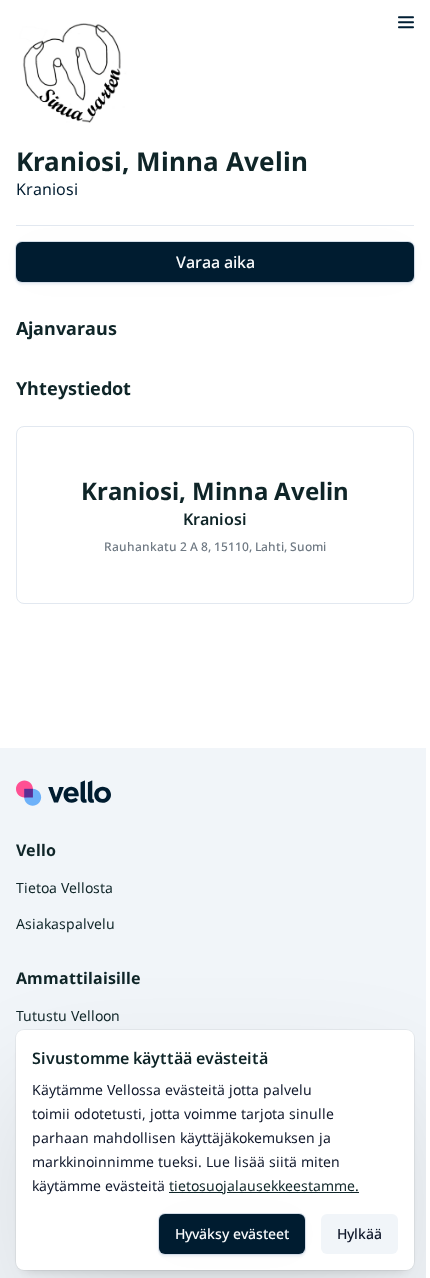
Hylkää (359, 1233)
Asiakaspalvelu (65, 923)
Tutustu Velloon (68, 1015)
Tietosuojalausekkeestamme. (264, 1185)
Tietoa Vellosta (64, 887)
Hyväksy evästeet (232, 1233)
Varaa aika (215, 262)
